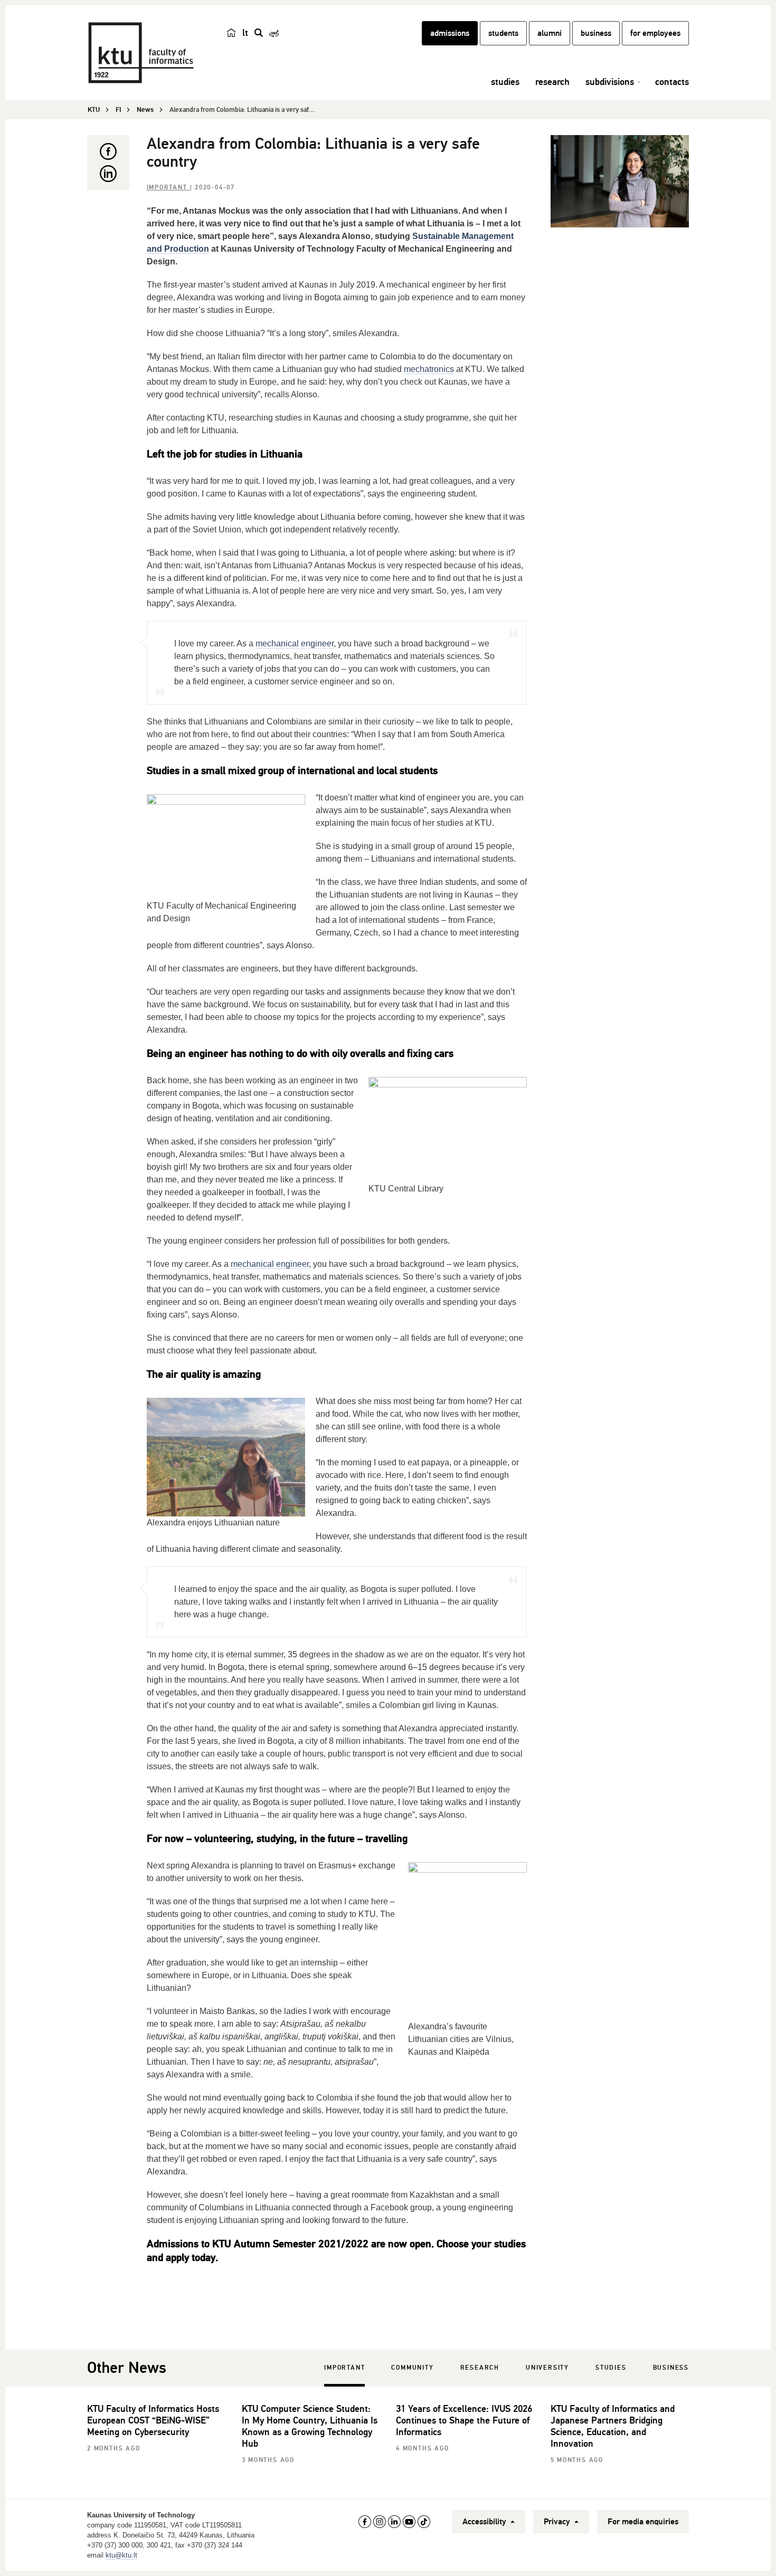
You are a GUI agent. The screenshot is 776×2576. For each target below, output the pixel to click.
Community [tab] (412, 2368)
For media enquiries (643, 2522)
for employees (655, 33)
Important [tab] (344, 2368)
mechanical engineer (295, 643)
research (552, 82)
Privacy (558, 2522)
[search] (259, 33)
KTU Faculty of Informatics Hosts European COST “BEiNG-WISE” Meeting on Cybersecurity (153, 2420)
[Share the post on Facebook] (108, 151)
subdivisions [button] (610, 82)
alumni (550, 33)
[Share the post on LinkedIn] (108, 174)
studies (505, 82)
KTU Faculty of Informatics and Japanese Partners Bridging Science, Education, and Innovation (613, 2426)
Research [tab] (480, 2368)
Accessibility (485, 2522)
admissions (450, 33)
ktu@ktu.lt (121, 2555)
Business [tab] (671, 2368)
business (596, 33)
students (503, 33)
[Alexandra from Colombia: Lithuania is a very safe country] (620, 181)
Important (168, 188)
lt (245, 33)
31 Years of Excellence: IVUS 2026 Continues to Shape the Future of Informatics (464, 2420)
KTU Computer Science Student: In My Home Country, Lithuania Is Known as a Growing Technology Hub (310, 2426)
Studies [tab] (611, 2368)
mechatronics (429, 369)
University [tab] (547, 2368)
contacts (672, 82)
